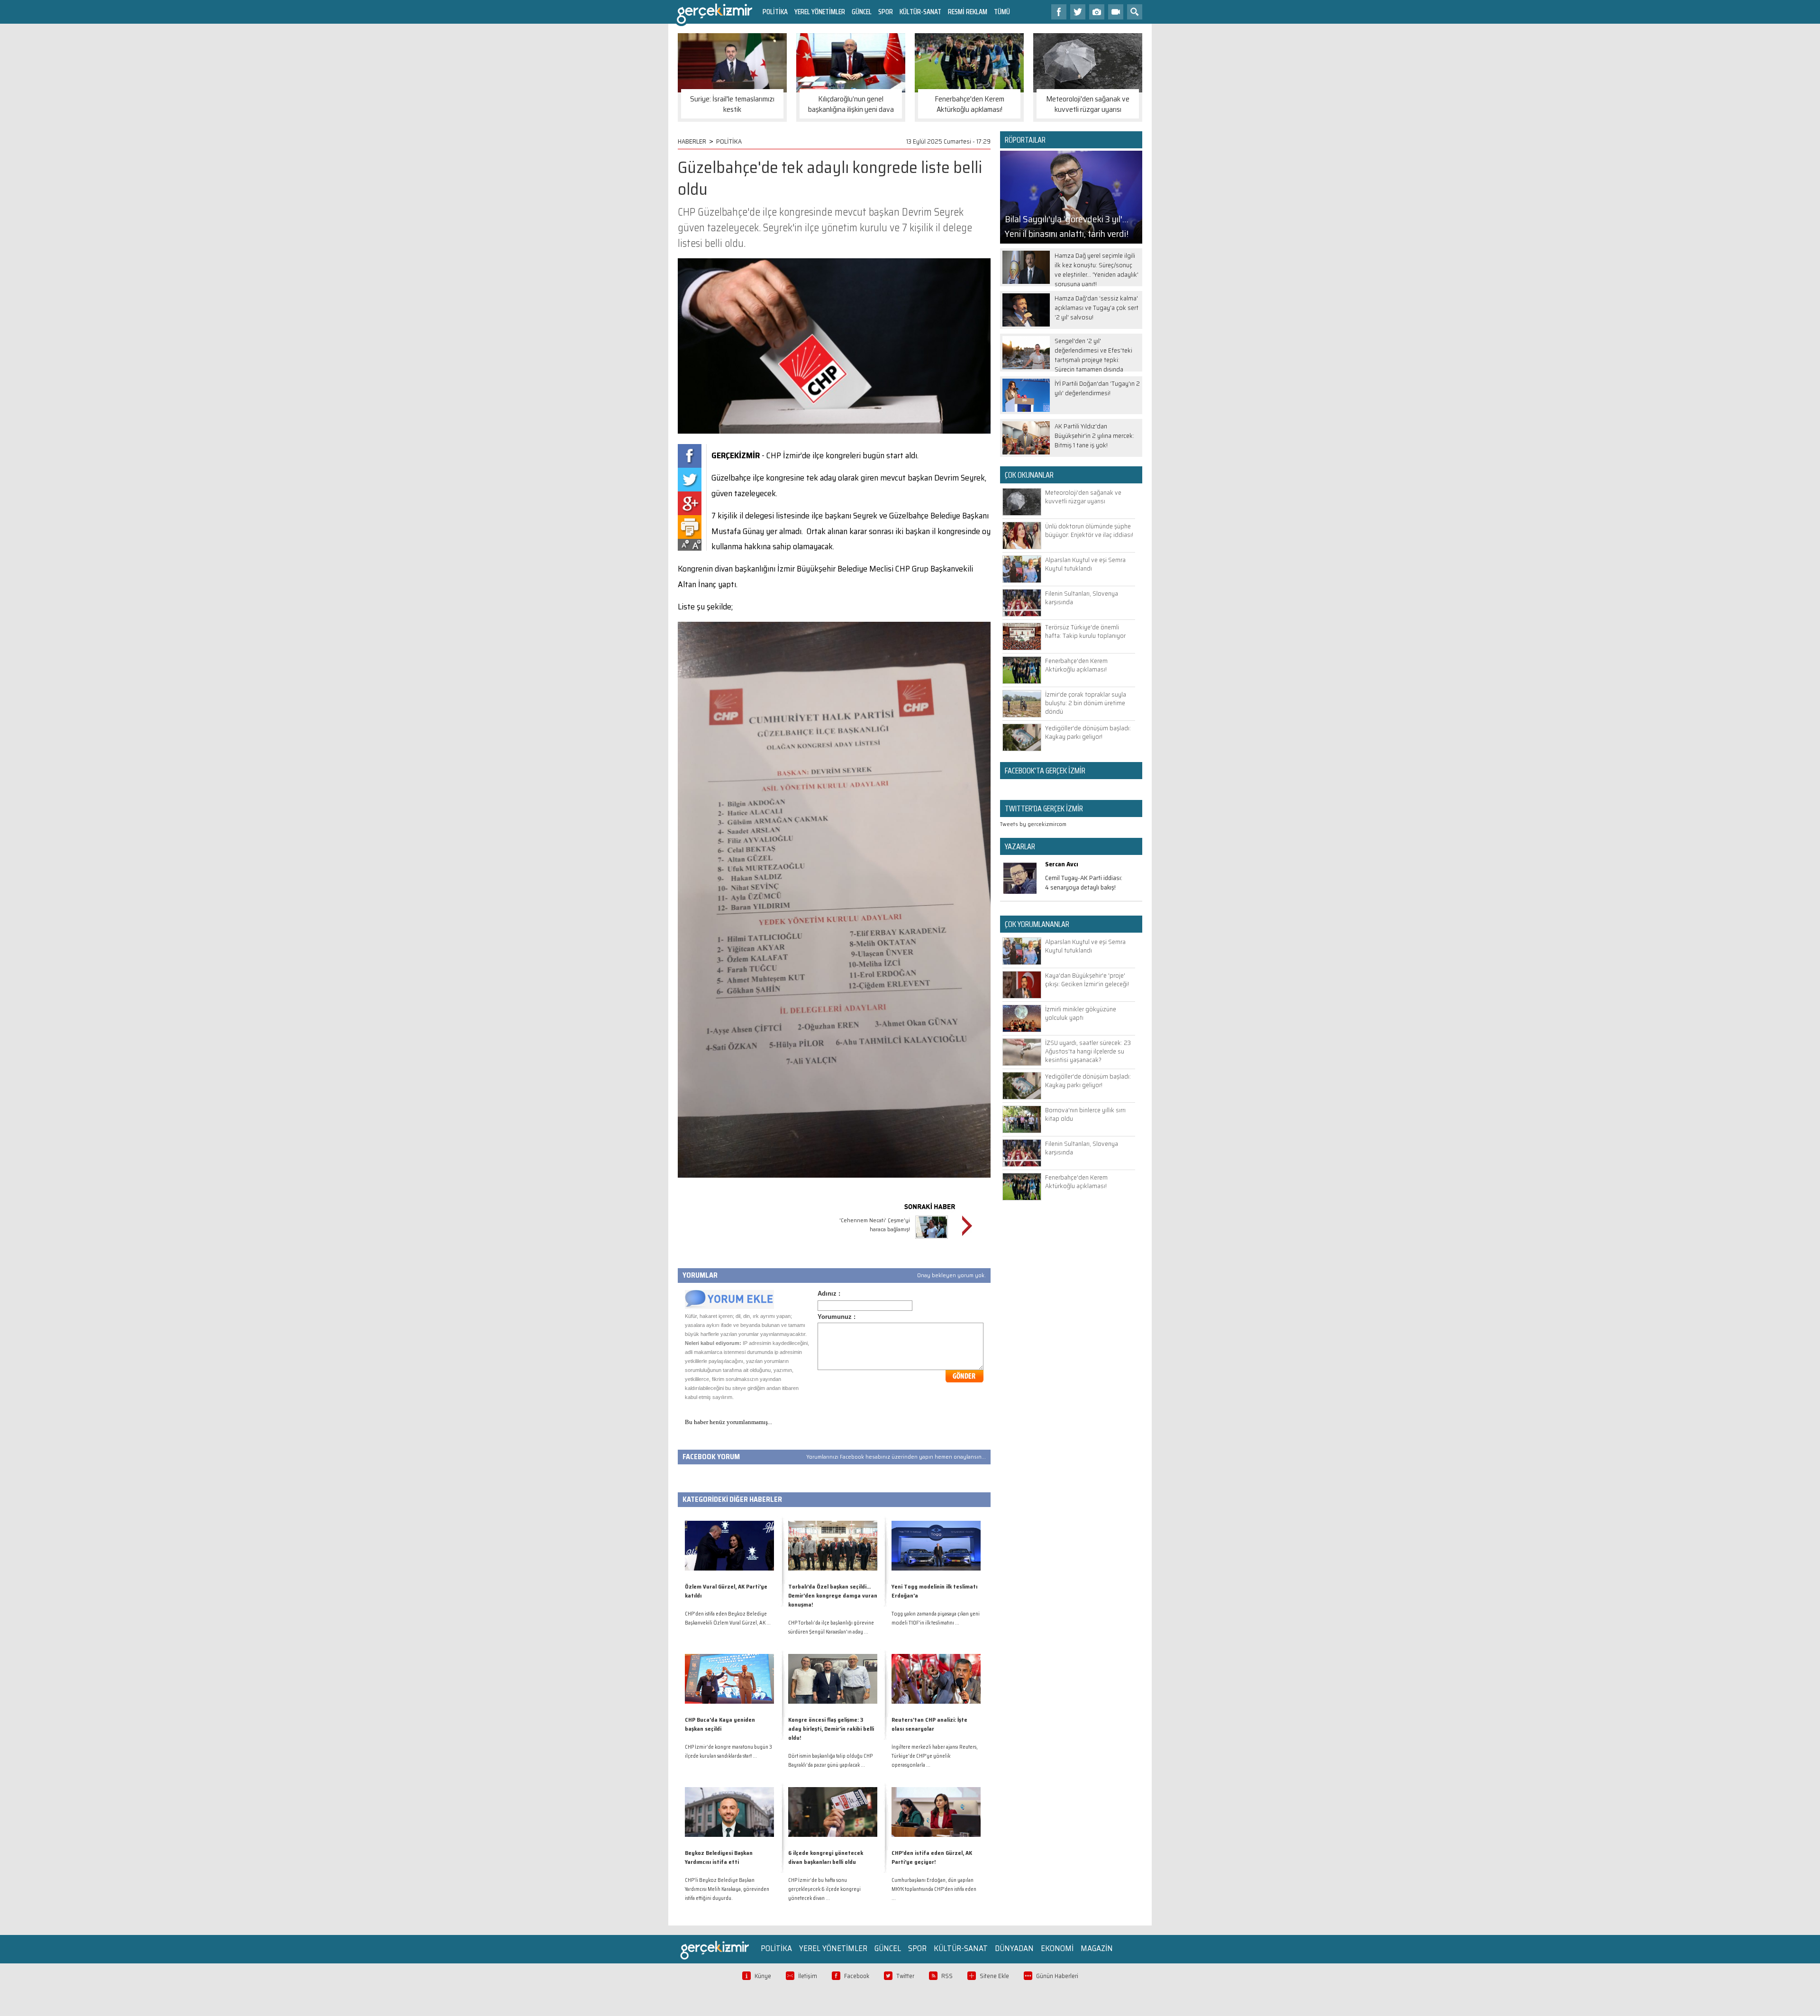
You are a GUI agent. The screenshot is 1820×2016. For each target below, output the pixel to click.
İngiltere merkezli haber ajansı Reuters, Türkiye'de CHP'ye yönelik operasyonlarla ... (935, 1756)
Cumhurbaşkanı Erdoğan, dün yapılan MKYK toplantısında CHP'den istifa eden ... (934, 1889)
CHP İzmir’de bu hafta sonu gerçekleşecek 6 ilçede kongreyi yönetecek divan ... (824, 1889)
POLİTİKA (775, 12)
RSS (947, 1976)
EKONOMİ (1057, 1948)
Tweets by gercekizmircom (1033, 824)
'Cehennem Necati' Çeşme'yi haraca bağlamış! (875, 1225)
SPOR (886, 12)
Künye (763, 1976)
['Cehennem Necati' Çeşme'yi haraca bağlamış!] (932, 1240)
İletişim (808, 1976)
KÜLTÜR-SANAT (920, 12)
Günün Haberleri (1057, 1976)
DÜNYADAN (1014, 1948)
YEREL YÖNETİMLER (820, 12)
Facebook (857, 1976)
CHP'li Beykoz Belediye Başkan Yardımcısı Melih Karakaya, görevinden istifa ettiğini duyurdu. (727, 1889)
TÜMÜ (1002, 12)
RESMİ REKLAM (968, 12)
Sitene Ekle (994, 1976)
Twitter (905, 1976)
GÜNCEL (862, 12)
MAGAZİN (1097, 1948)
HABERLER (692, 141)
